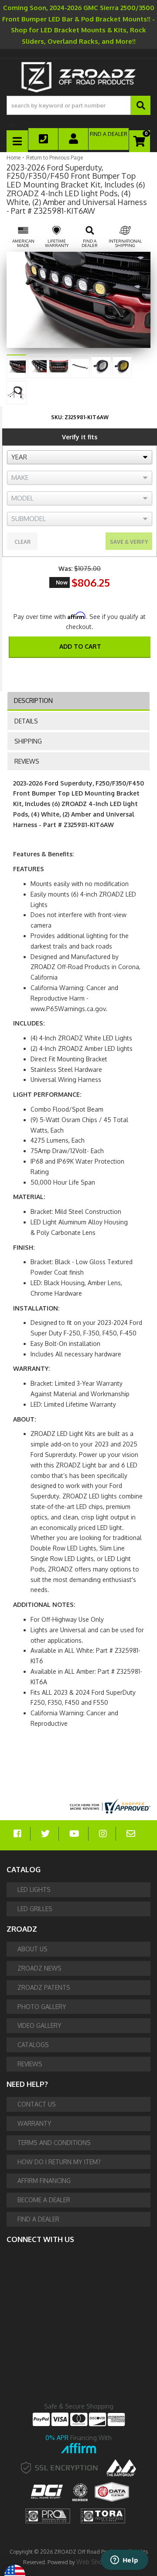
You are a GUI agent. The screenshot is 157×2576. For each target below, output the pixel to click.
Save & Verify (129, 542)
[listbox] (80, 457)
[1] (74, 670)
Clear (22, 542)
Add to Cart (80, 646)
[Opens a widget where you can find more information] (124, 2561)
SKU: (57, 417)
